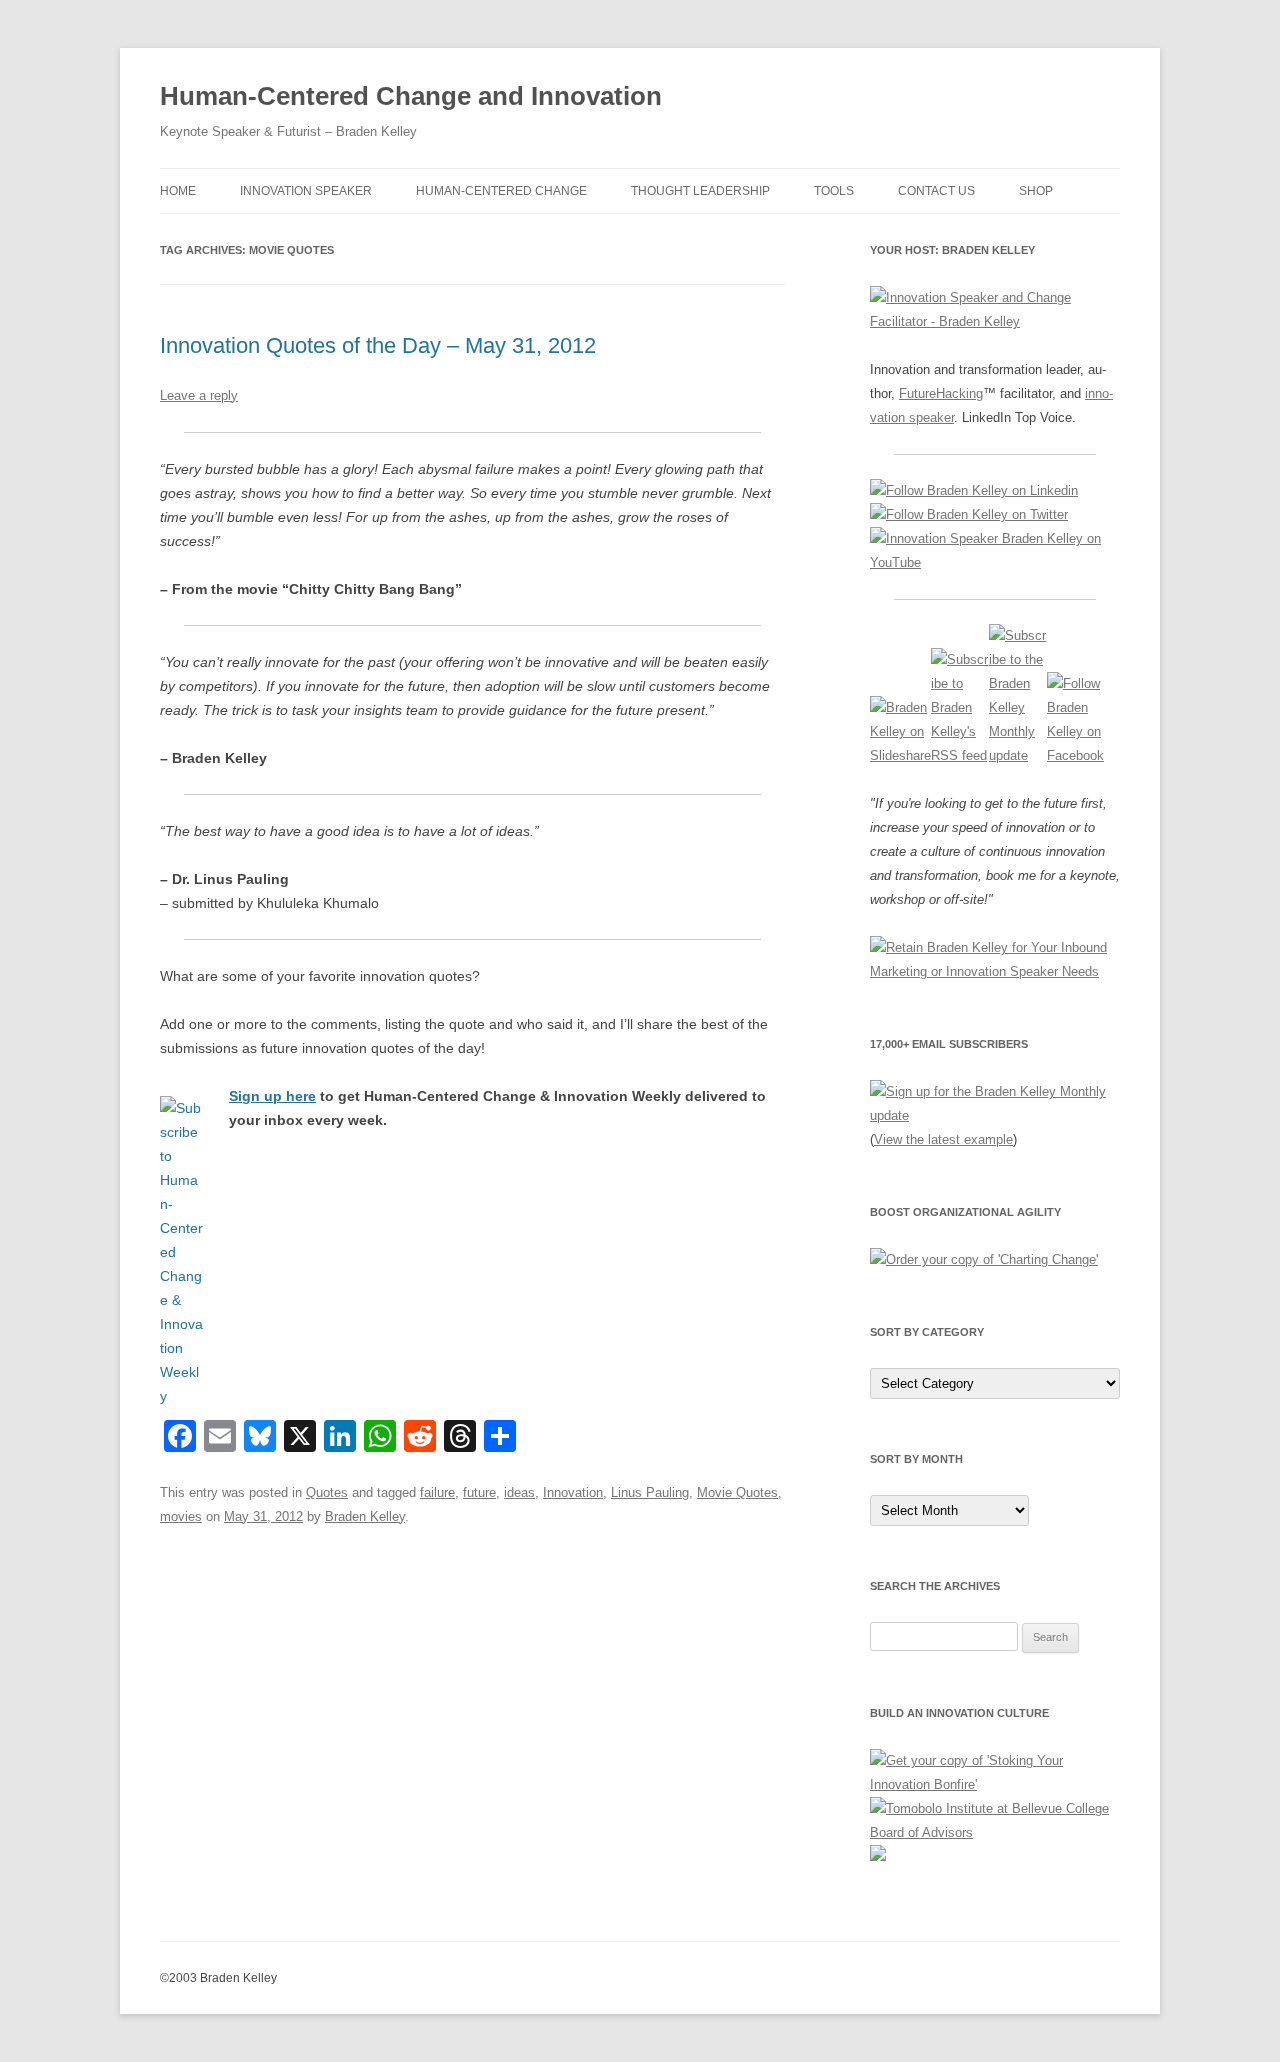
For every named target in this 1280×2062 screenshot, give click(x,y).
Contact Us (936, 191)
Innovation (573, 1492)
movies (181, 1516)
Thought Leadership (700, 191)
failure (437, 1492)
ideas (519, 1492)
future (479, 1492)
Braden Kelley (365, 1516)
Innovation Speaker (306, 191)
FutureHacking (941, 393)
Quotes (327, 1492)
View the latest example (943, 1139)
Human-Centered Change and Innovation (411, 96)
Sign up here (272, 1096)
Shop (1036, 191)
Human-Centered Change (501, 191)
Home (178, 191)
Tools (834, 191)
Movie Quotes (737, 1492)
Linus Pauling (650, 1492)
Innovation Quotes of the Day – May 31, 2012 (378, 345)
